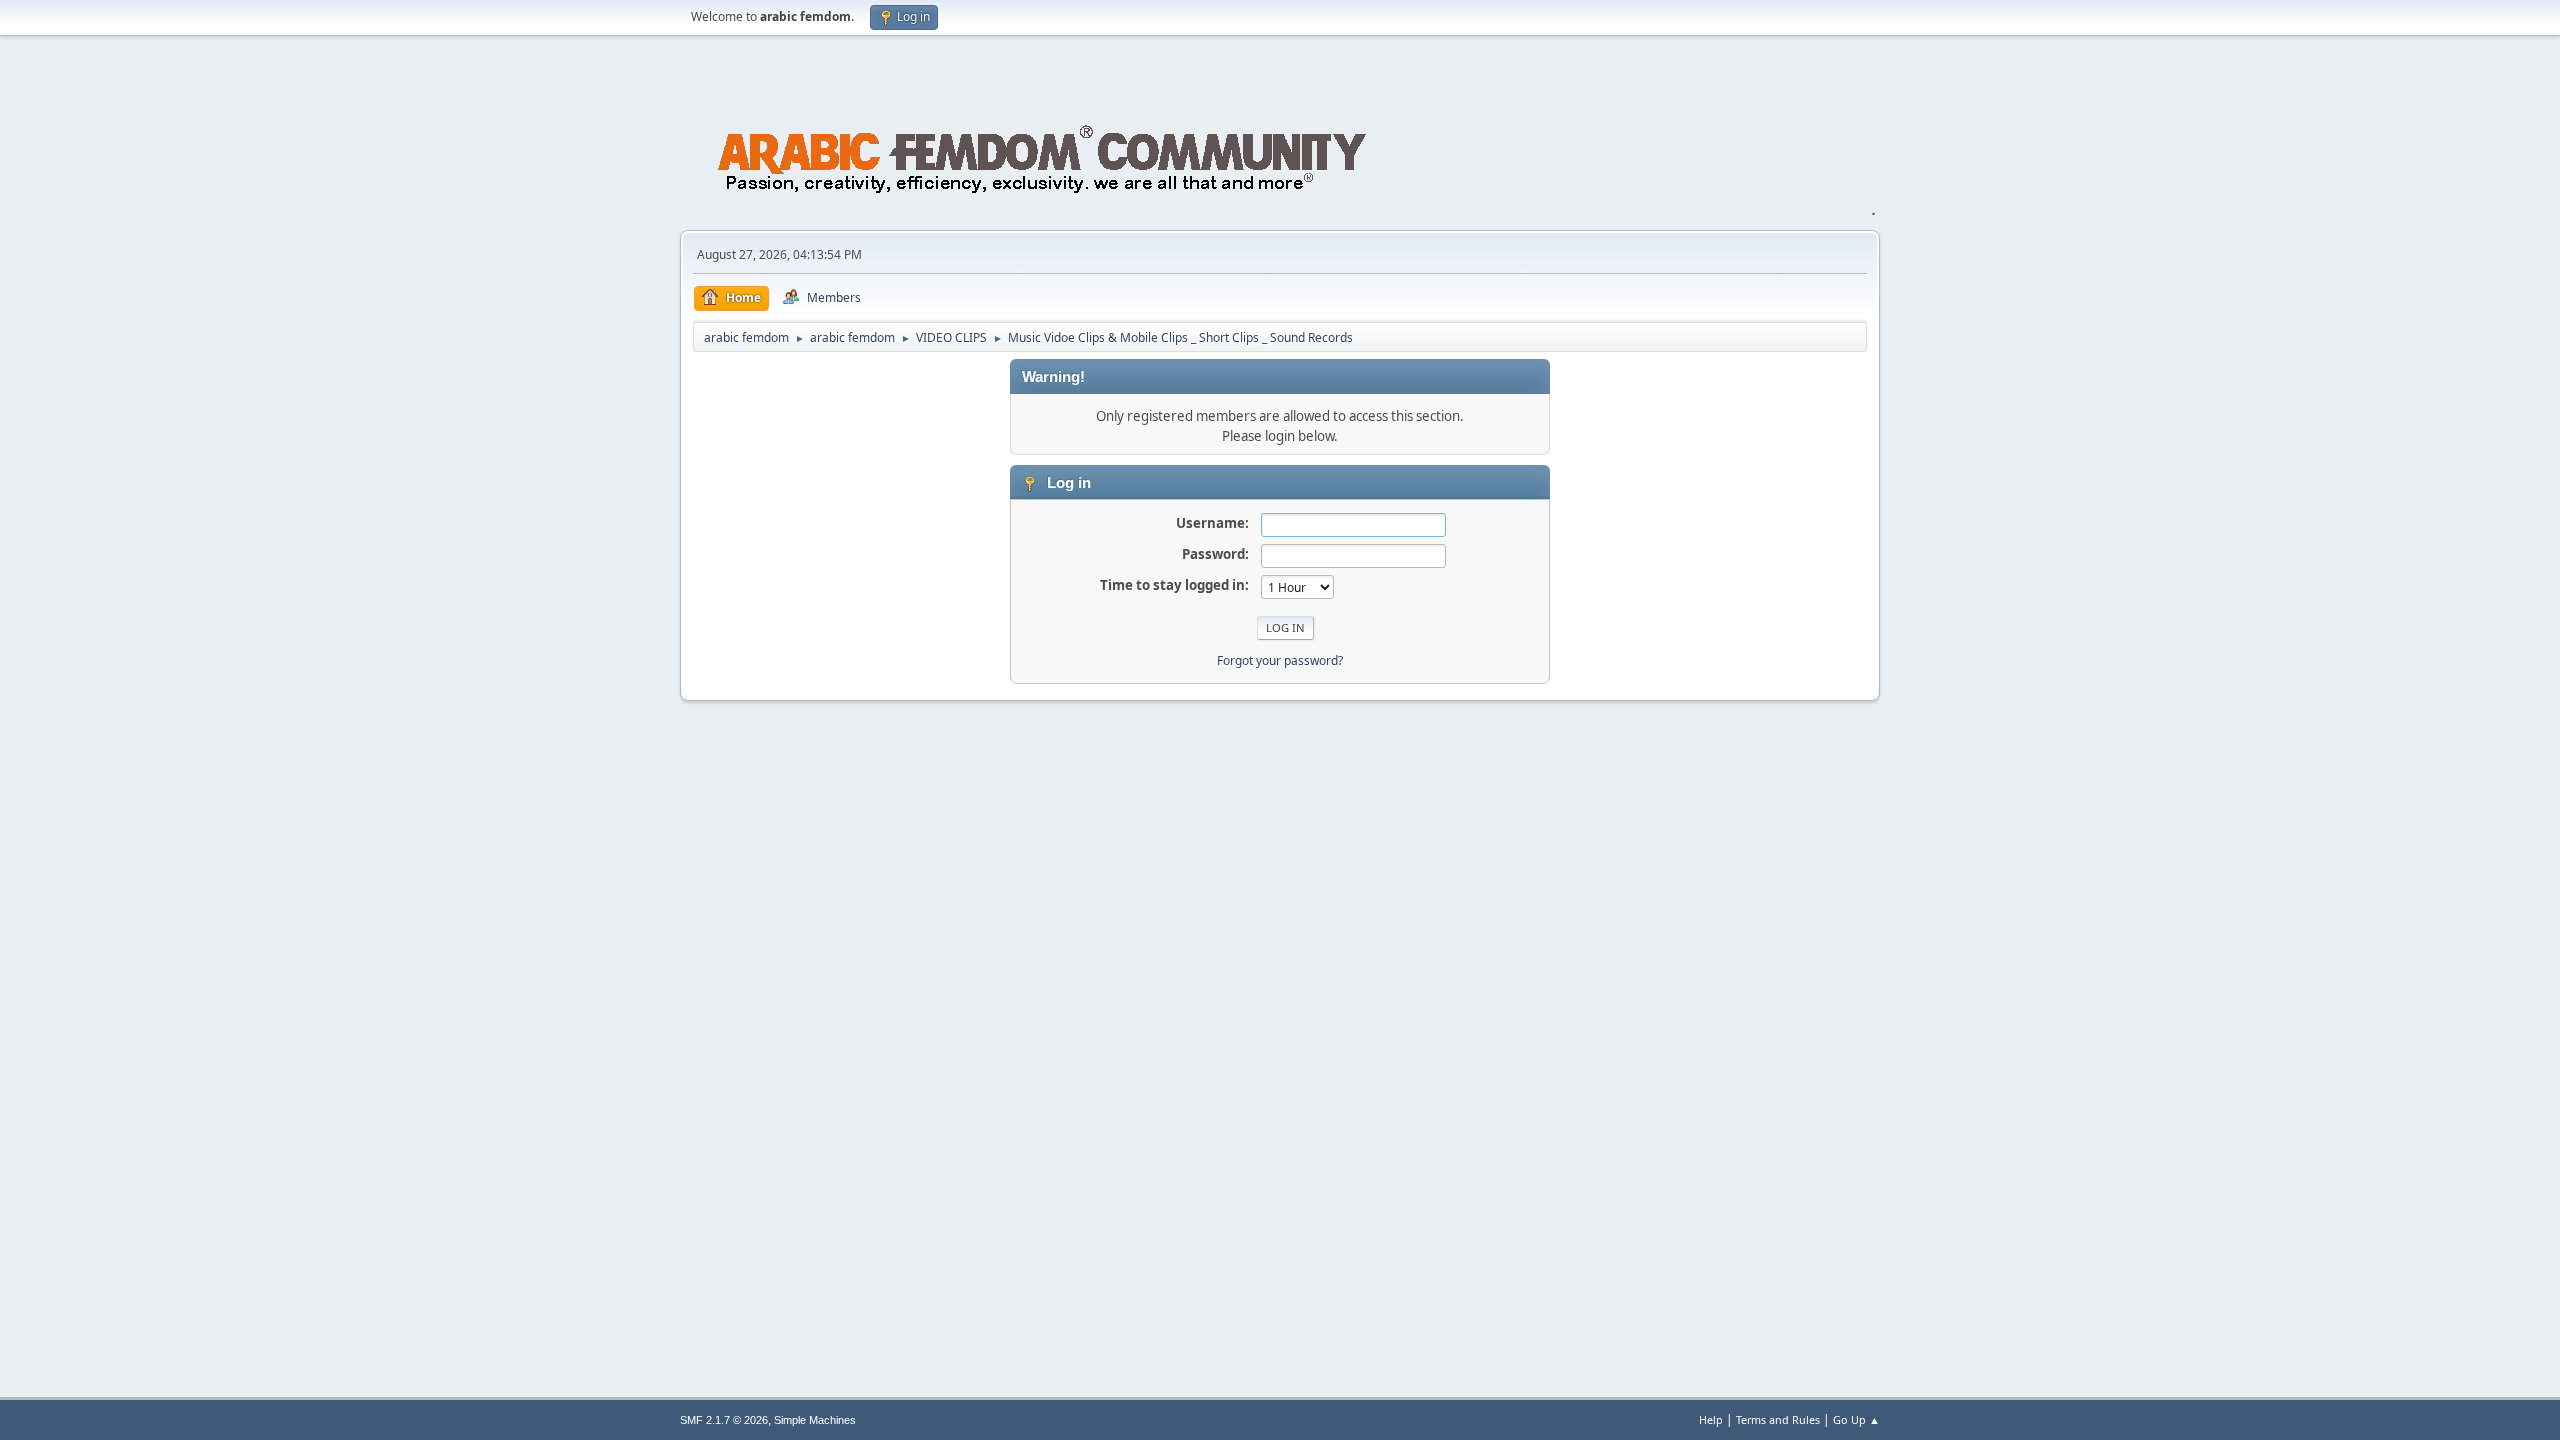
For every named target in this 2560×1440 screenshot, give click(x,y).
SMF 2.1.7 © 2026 (724, 1420)
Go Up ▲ (1856, 1419)
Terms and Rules (1778, 1419)
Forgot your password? (1280, 660)
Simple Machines (815, 1420)
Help (1711, 1419)
